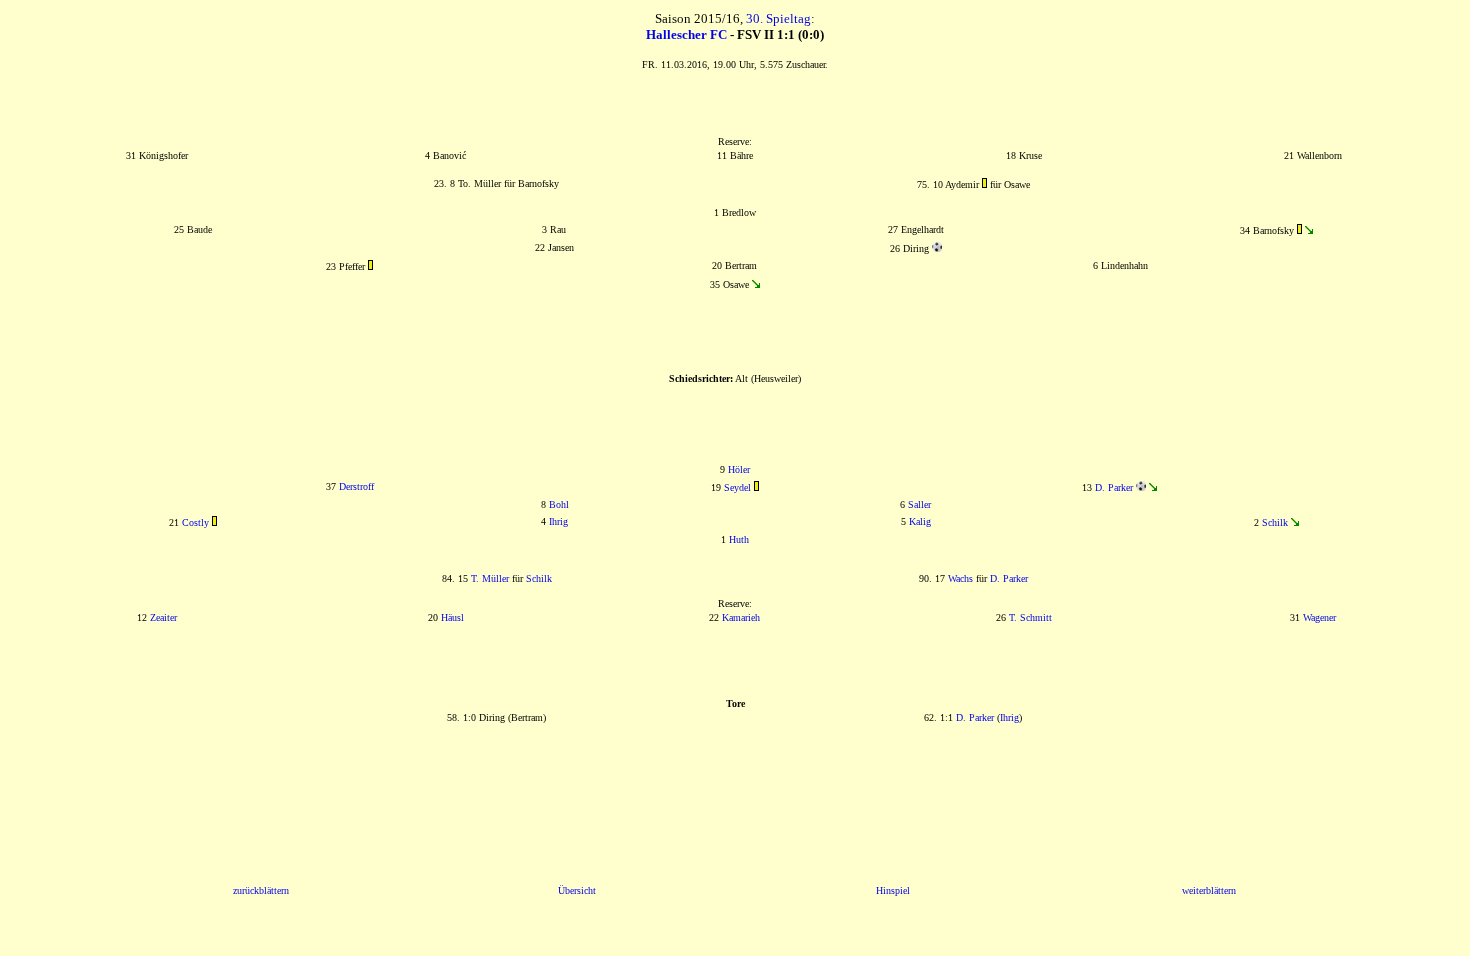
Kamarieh (741, 617)
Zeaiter (163, 617)
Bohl (559, 504)
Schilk (1275, 522)
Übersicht (577, 890)
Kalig (920, 521)
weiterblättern (1209, 890)
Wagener (1319, 617)
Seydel (737, 487)
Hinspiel (893, 890)
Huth (739, 539)
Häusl (452, 617)
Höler (739, 469)
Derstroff (356, 486)
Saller (919, 504)
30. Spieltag (778, 18)
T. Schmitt (1030, 617)
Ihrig (558, 521)
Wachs (960, 578)
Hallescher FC (686, 34)
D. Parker (1114, 487)
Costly (195, 522)
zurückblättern (261, 890)
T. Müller (490, 578)
